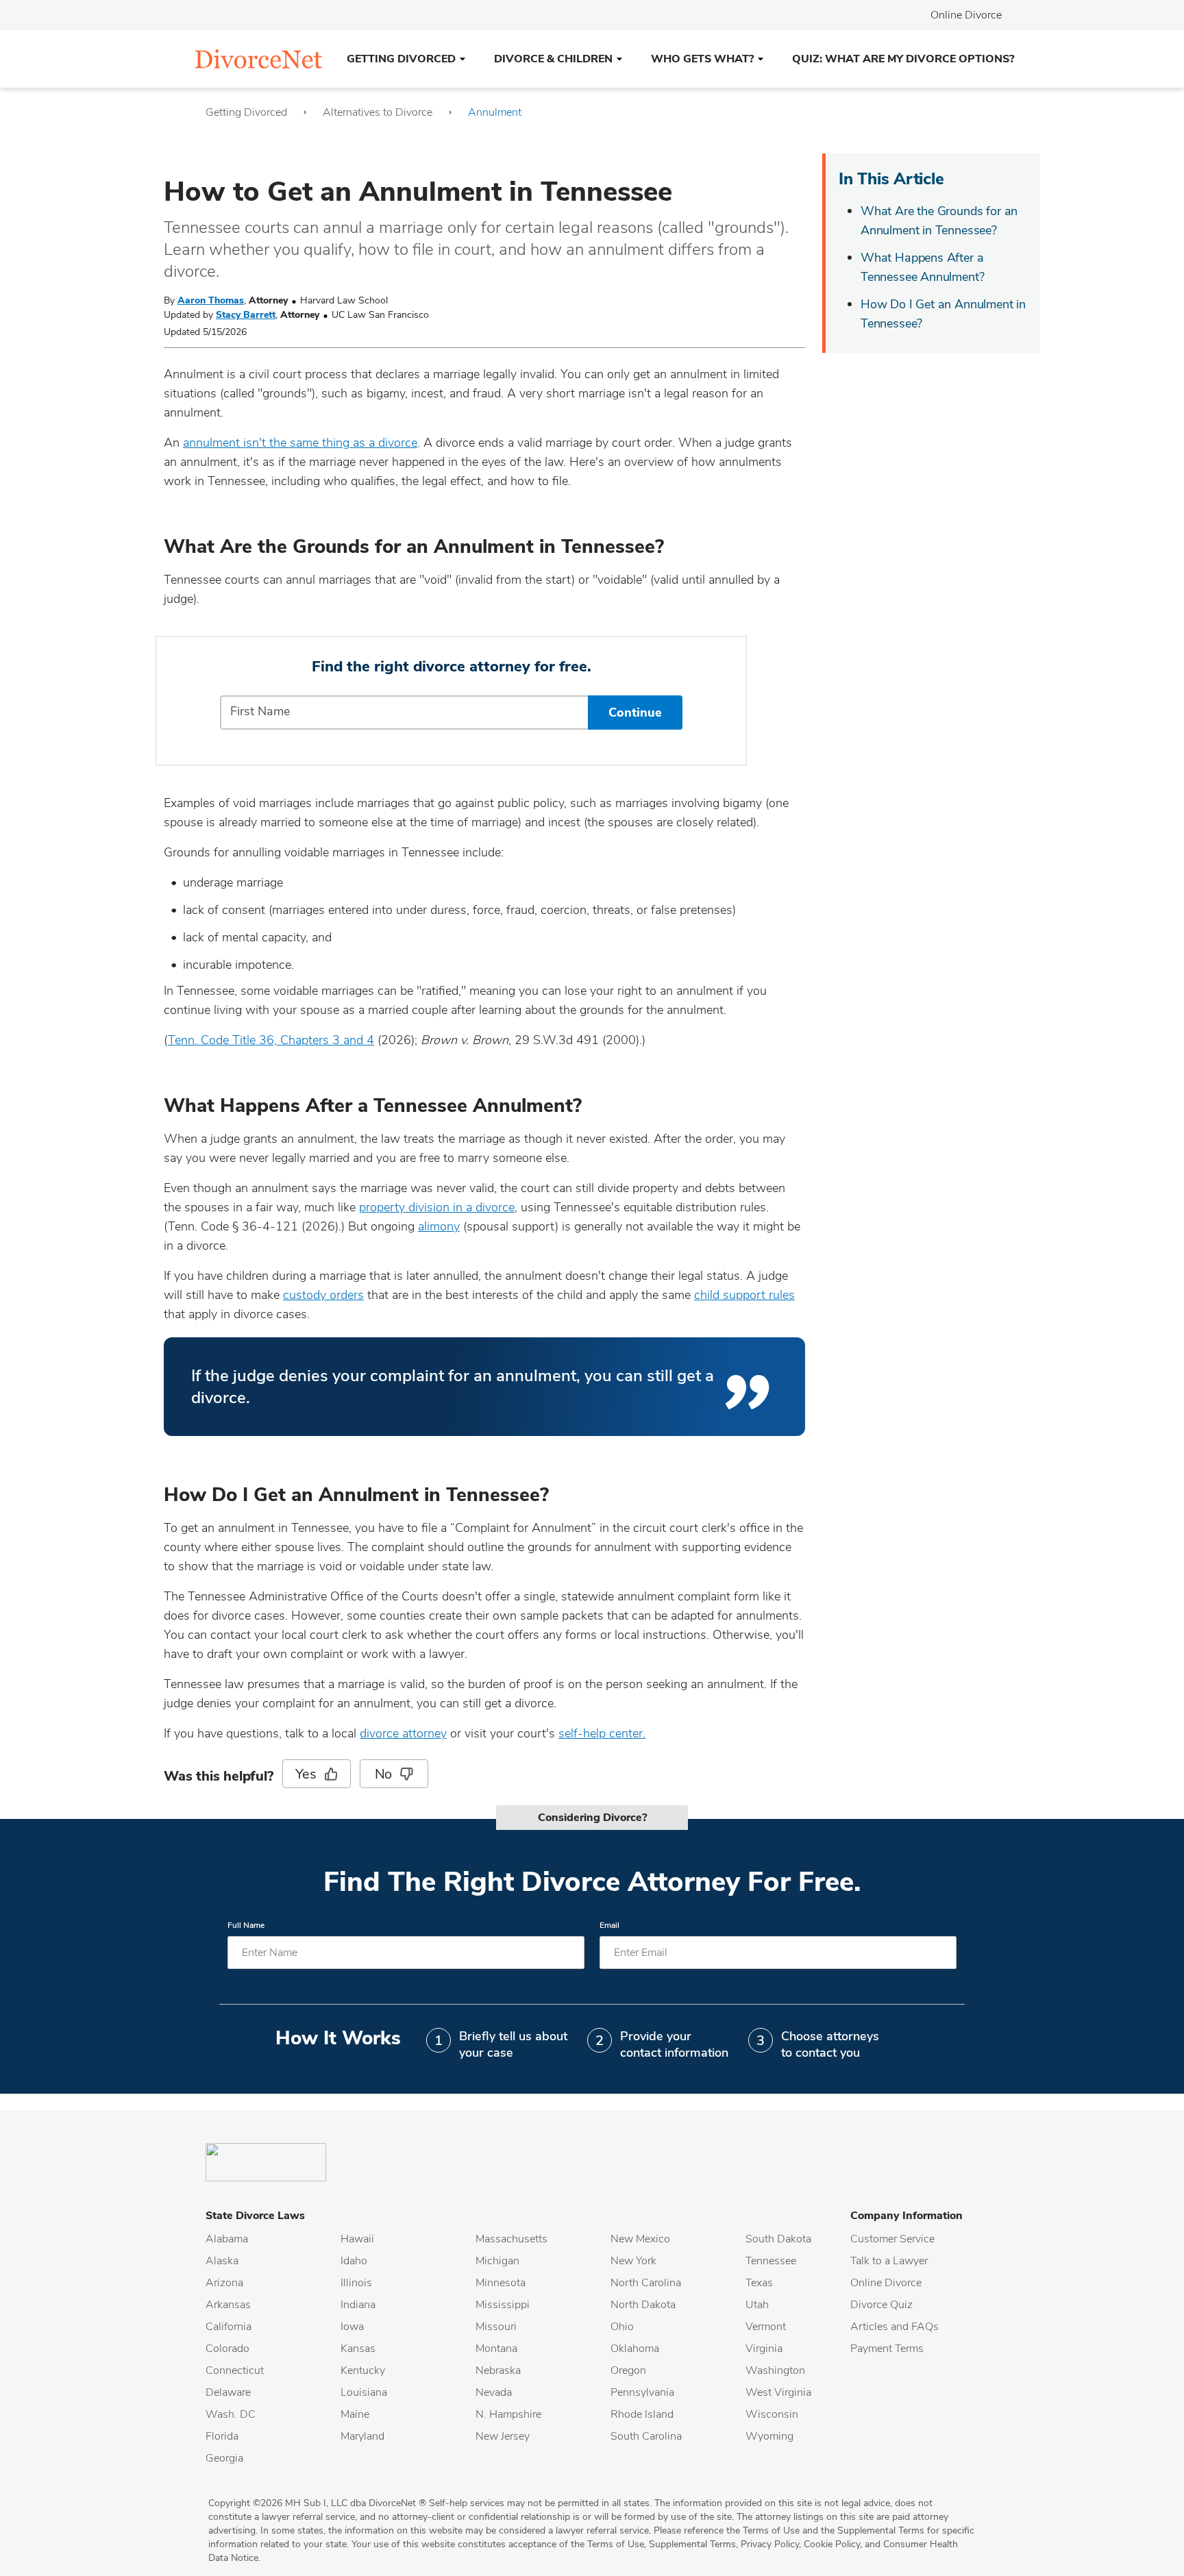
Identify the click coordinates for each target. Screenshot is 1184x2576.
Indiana (358, 2305)
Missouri (496, 2327)
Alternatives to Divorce (378, 112)
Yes (306, 1774)
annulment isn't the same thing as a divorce (300, 443)
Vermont (766, 2327)
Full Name (246, 1925)
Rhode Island (642, 2414)
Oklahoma (635, 2349)
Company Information (907, 2216)
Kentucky (363, 2370)
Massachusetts (511, 2239)
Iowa (352, 2327)
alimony (439, 1226)
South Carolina (646, 2436)
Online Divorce (966, 15)
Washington (775, 2370)
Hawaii (357, 2239)
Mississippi (503, 2305)
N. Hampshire (508, 2414)
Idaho (354, 2261)
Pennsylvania (642, 2392)
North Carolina (646, 2283)
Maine (355, 2414)
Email (609, 1925)
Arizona (224, 2283)
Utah (757, 2305)
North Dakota (643, 2305)
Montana (496, 2349)
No (384, 1774)
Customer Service (892, 2239)
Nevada (494, 2392)
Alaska (222, 2261)
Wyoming (769, 2436)
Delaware (228, 2392)
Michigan (497, 2261)
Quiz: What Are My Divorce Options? (903, 59)
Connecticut (235, 2370)
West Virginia (778, 2392)
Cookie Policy (832, 2544)
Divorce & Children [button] (553, 59)
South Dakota (778, 2239)
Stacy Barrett (246, 315)
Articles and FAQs (895, 2327)
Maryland (362, 2436)
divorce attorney (403, 1733)
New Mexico (640, 2239)
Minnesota (501, 2283)
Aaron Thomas (211, 300)
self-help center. (602, 1733)
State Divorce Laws (255, 2216)
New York (633, 2261)
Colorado (227, 2349)
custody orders (323, 1295)
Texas (759, 2283)
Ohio (622, 2327)
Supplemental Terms (692, 2544)
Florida (222, 2436)
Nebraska (498, 2370)
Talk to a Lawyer (889, 2261)
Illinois (356, 2283)
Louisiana (364, 2392)
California (229, 2327)
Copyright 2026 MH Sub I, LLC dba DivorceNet (317, 2503)
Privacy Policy (770, 2544)
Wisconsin (772, 2414)
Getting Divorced (246, 112)
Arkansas (228, 2305)
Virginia (764, 2349)
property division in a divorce (437, 1207)
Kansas (358, 2349)
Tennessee (771, 2261)
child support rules (744, 1295)
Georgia (224, 2458)
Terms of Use (616, 2544)
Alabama (227, 2239)
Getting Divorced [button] (401, 59)
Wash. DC (231, 2414)
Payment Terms (887, 2349)
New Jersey (503, 2436)
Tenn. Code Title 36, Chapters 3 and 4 (271, 1040)
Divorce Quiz (881, 2305)
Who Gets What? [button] (702, 59)
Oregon (628, 2370)
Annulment (495, 112)
